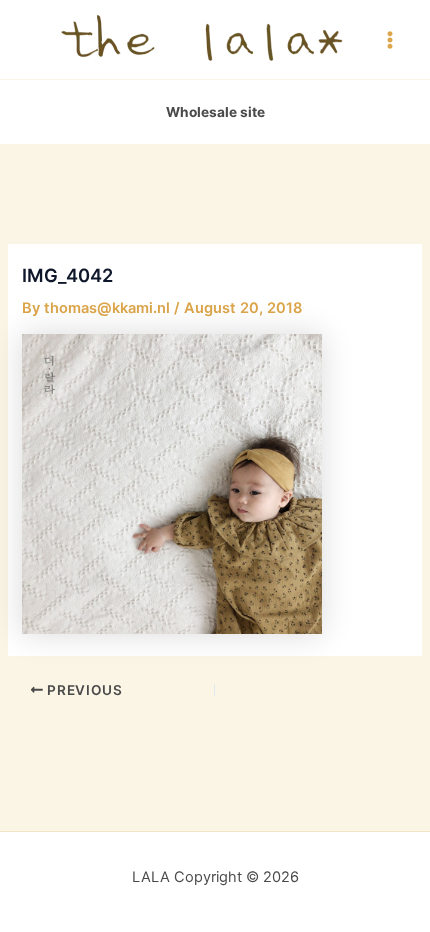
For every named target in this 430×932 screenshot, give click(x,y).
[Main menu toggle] (390, 39)
